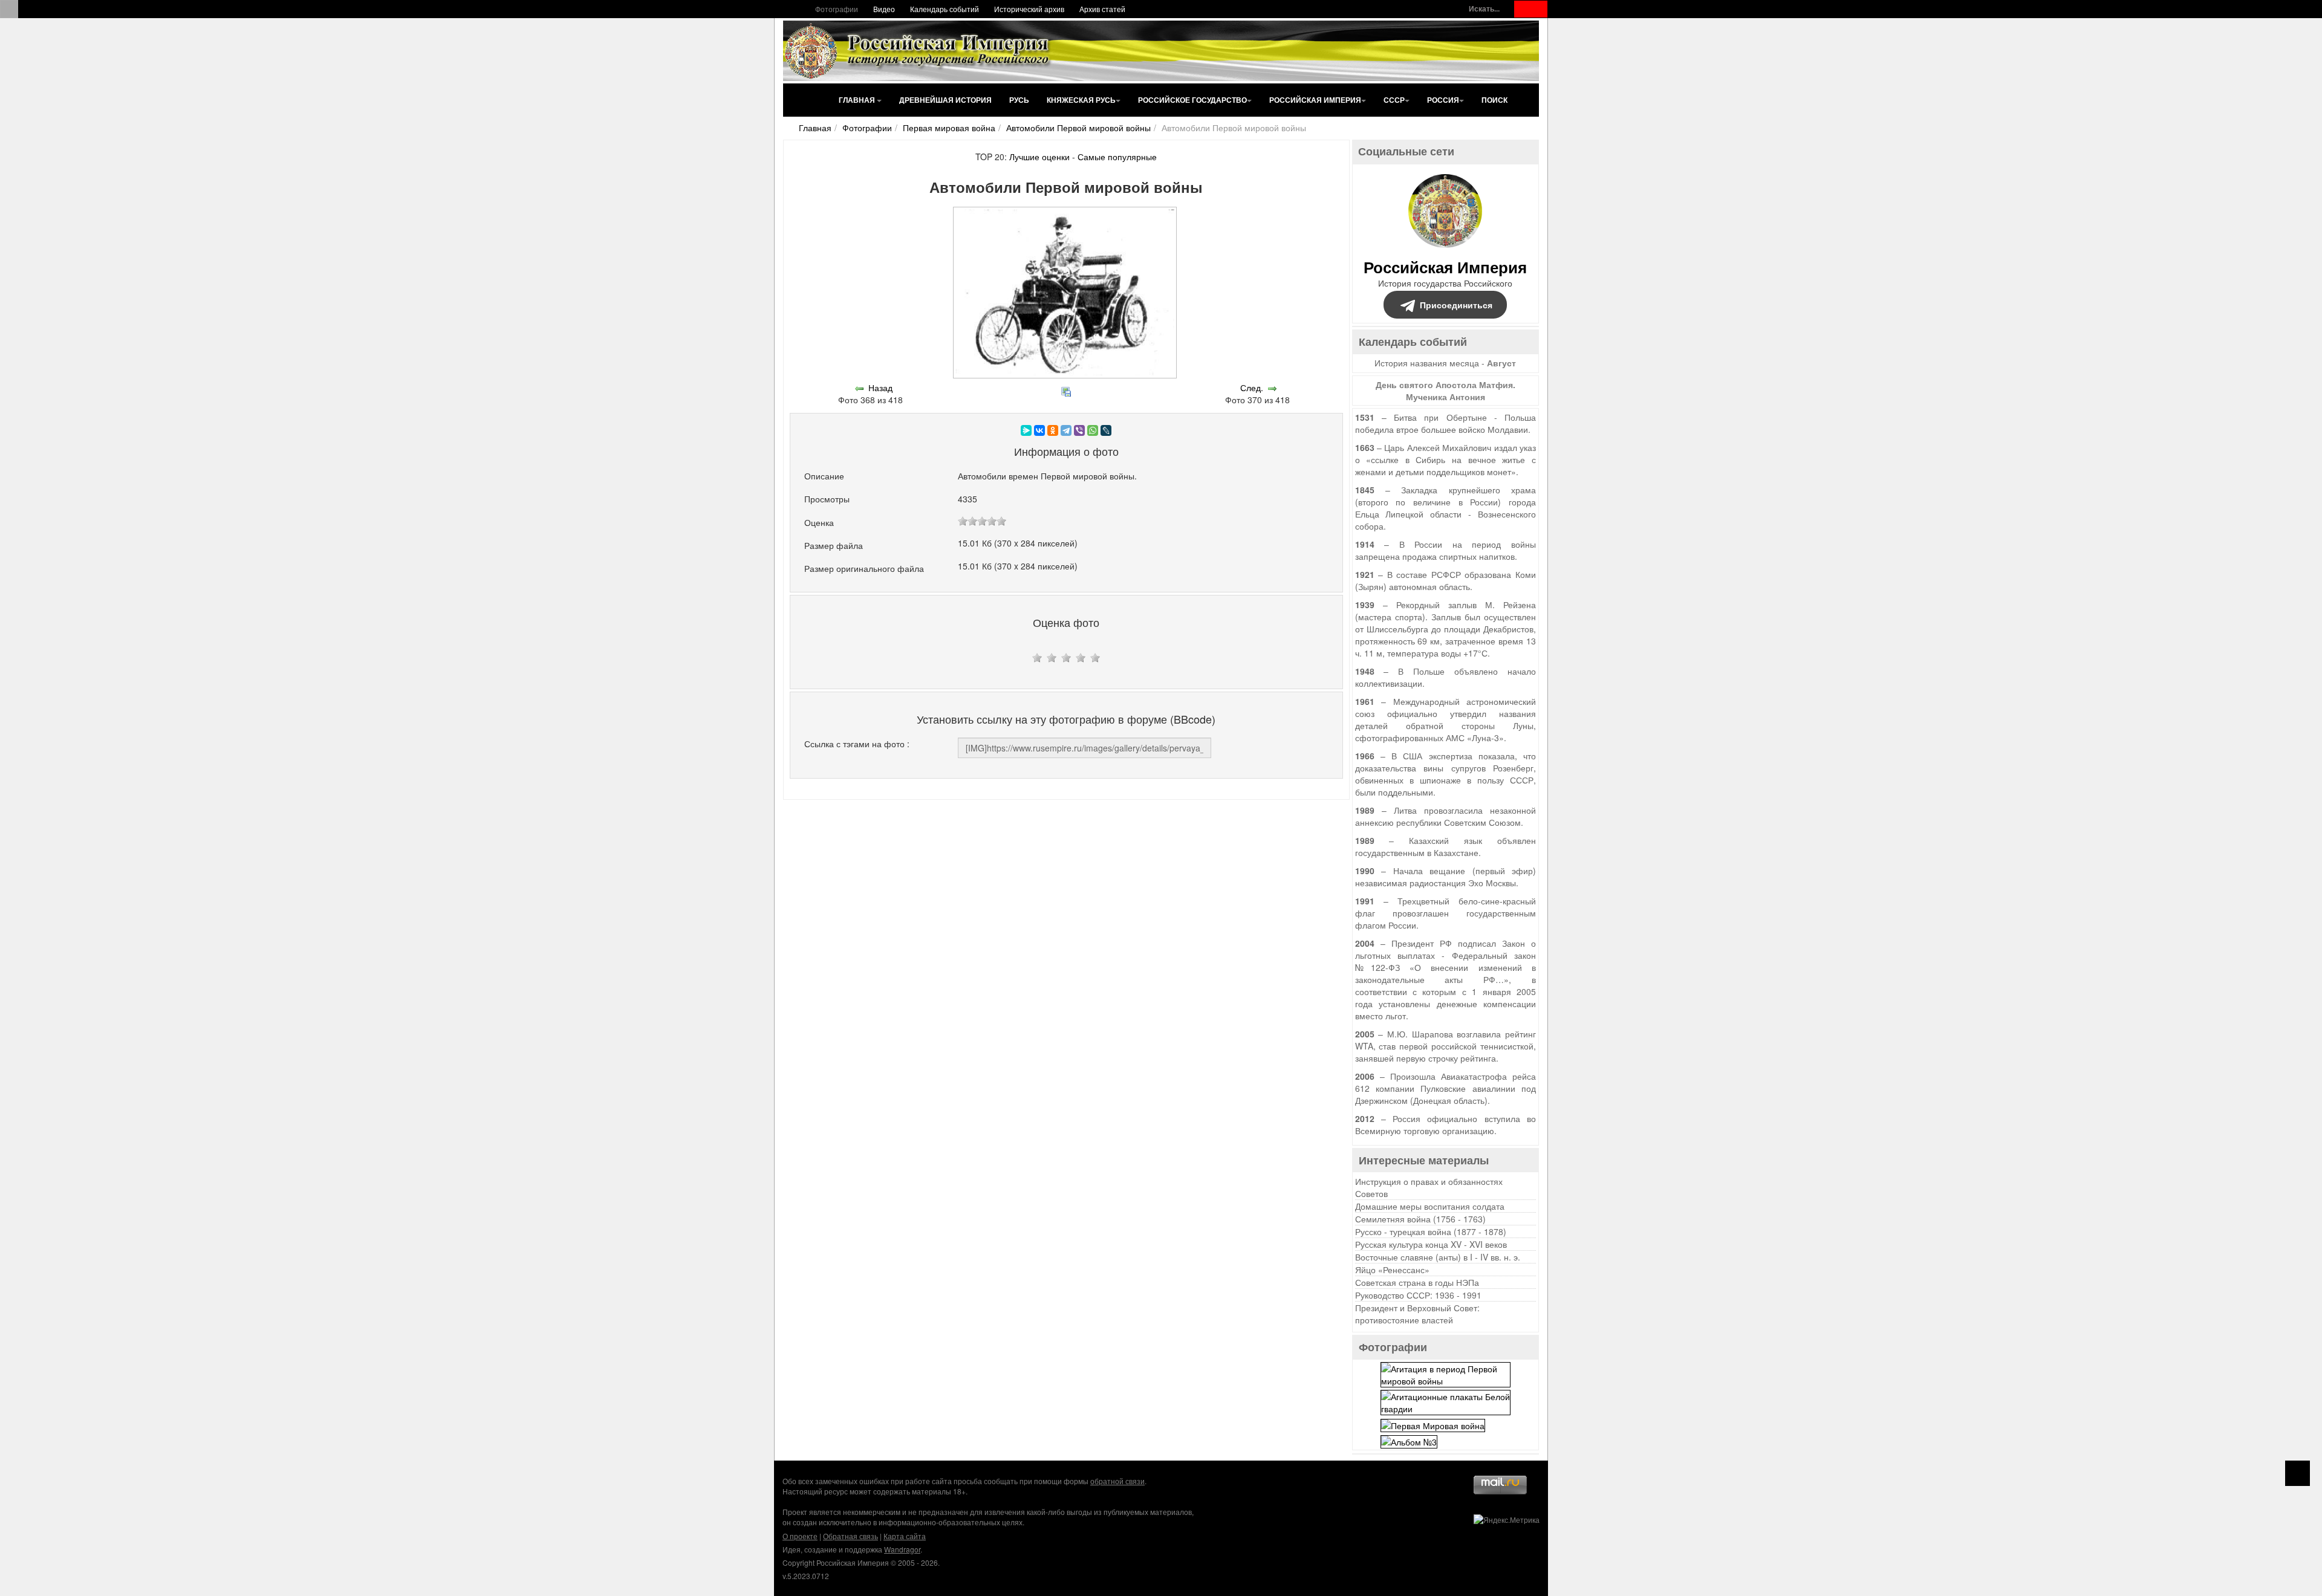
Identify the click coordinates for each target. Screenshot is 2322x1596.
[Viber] (1079, 430)
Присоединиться (1456, 305)
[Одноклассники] (1053, 430)
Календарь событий (945, 9)
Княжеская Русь (1081, 100)
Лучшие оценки (1039, 157)
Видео (884, 9)
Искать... (1484, 9)
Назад (880, 388)
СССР (1394, 100)
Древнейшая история (945, 100)
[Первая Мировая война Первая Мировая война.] (1433, 1424)
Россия (1443, 100)
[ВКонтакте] (1039, 430)
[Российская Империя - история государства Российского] (919, 51)
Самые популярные (1117, 157)
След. (1252, 388)
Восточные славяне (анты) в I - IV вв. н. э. (1438, 1257)
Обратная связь (850, 1536)
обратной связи (1117, 1481)
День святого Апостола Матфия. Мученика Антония (1446, 391)
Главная (858, 100)
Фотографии (837, 9)
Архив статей (1102, 9)
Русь (1019, 100)
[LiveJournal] (1106, 430)
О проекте (800, 1536)
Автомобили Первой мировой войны (1078, 128)
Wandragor (902, 1549)
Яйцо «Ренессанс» (1392, 1270)
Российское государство (1192, 100)
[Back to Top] (2298, 1473)
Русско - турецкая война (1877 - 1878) (1431, 1231)
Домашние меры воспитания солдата (1430, 1206)
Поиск (1494, 100)
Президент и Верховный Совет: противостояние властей (1417, 1314)
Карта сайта (905, 1536)
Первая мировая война (949, 128)
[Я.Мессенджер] (1026, 430)
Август (1501, 363)
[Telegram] (1066, 430)
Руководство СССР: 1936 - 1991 (1418, 1295)
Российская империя (1315, 100)
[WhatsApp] (1093, 430)
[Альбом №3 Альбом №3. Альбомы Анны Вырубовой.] (1409, 1441)
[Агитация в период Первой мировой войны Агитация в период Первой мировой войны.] (1446, 1374)
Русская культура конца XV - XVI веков (1431, 1244)
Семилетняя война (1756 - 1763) (1420, 1219)
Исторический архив (1029, 9)
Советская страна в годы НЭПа (1417, 1282)
